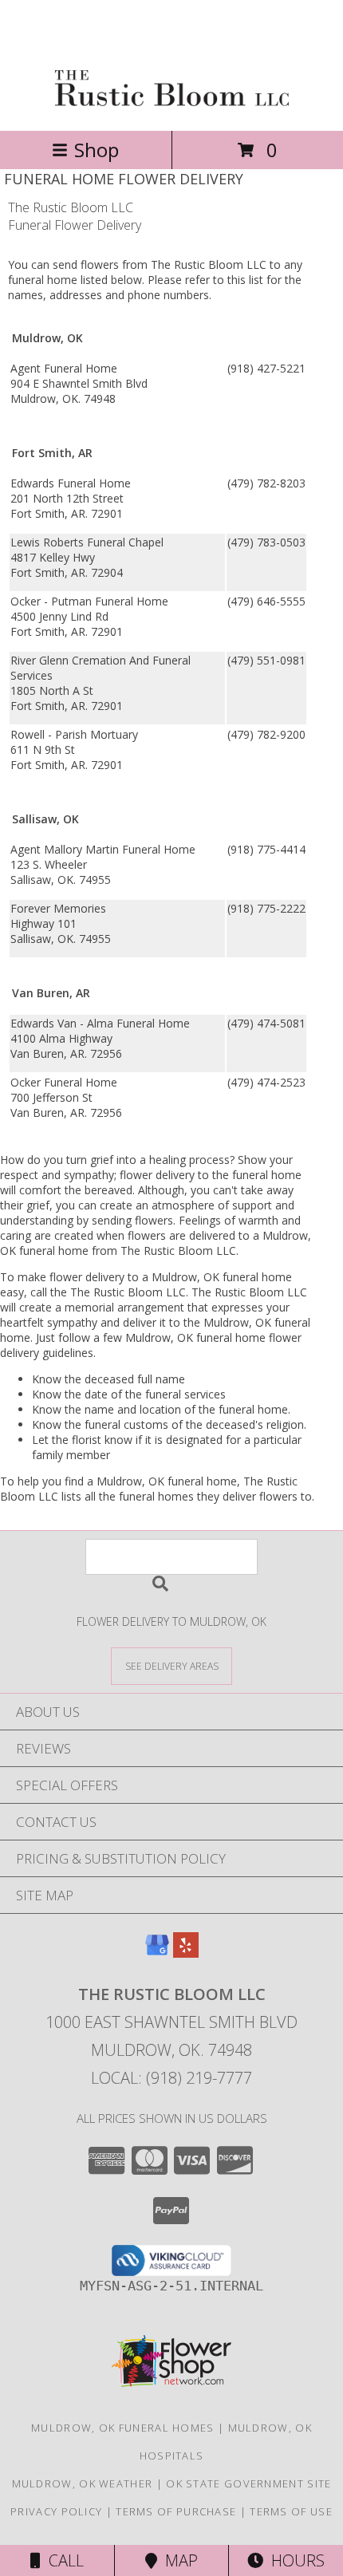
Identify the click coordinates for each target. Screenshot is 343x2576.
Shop (97, 150)
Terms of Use (291, 2511)
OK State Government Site (248, 2483)
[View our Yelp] (186, 1953)
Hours (294, 2560)
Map (177, 2560)
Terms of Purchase (176, 2511)
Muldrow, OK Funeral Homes (123, 2428)
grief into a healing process (160, 1160)
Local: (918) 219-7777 (171, 2078)
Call (62, 2560)
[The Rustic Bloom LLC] (172, 107)
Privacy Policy (56, 2511)
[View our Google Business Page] (157, 1953)
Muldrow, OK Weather (83, 2483)
